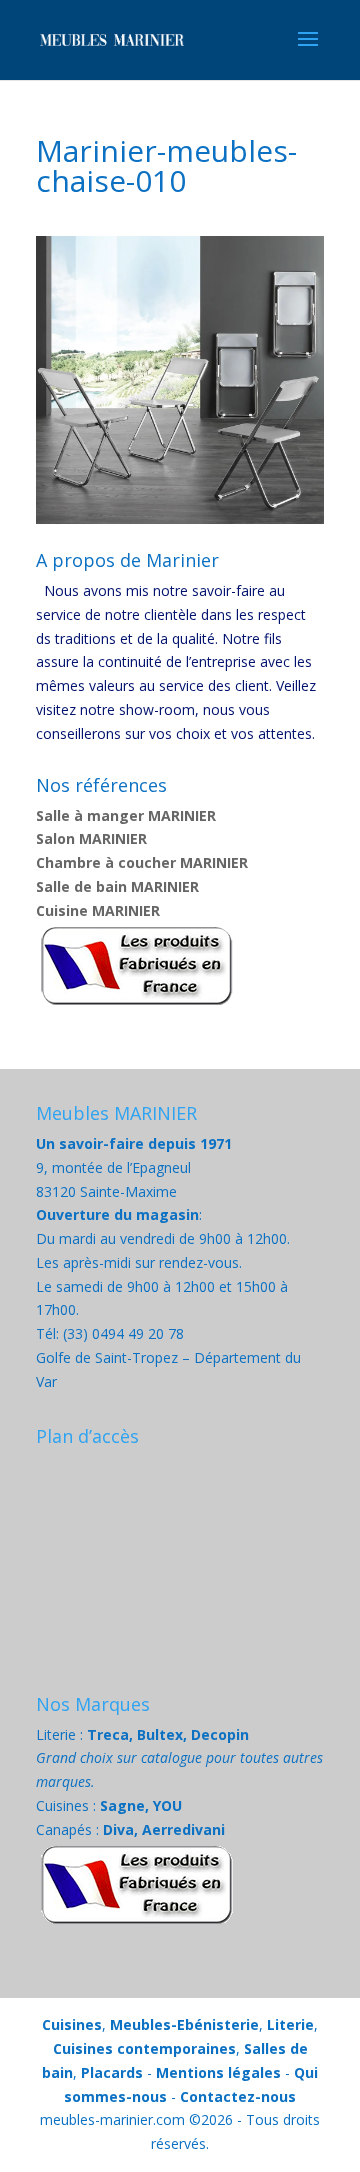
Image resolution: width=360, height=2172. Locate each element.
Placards (112, 2072)
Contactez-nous (238, 2096)
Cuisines (72, 2024)
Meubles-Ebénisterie (184, 2024)
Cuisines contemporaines (144, 2048)
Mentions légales (218, 2072)
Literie (290, 2024)
